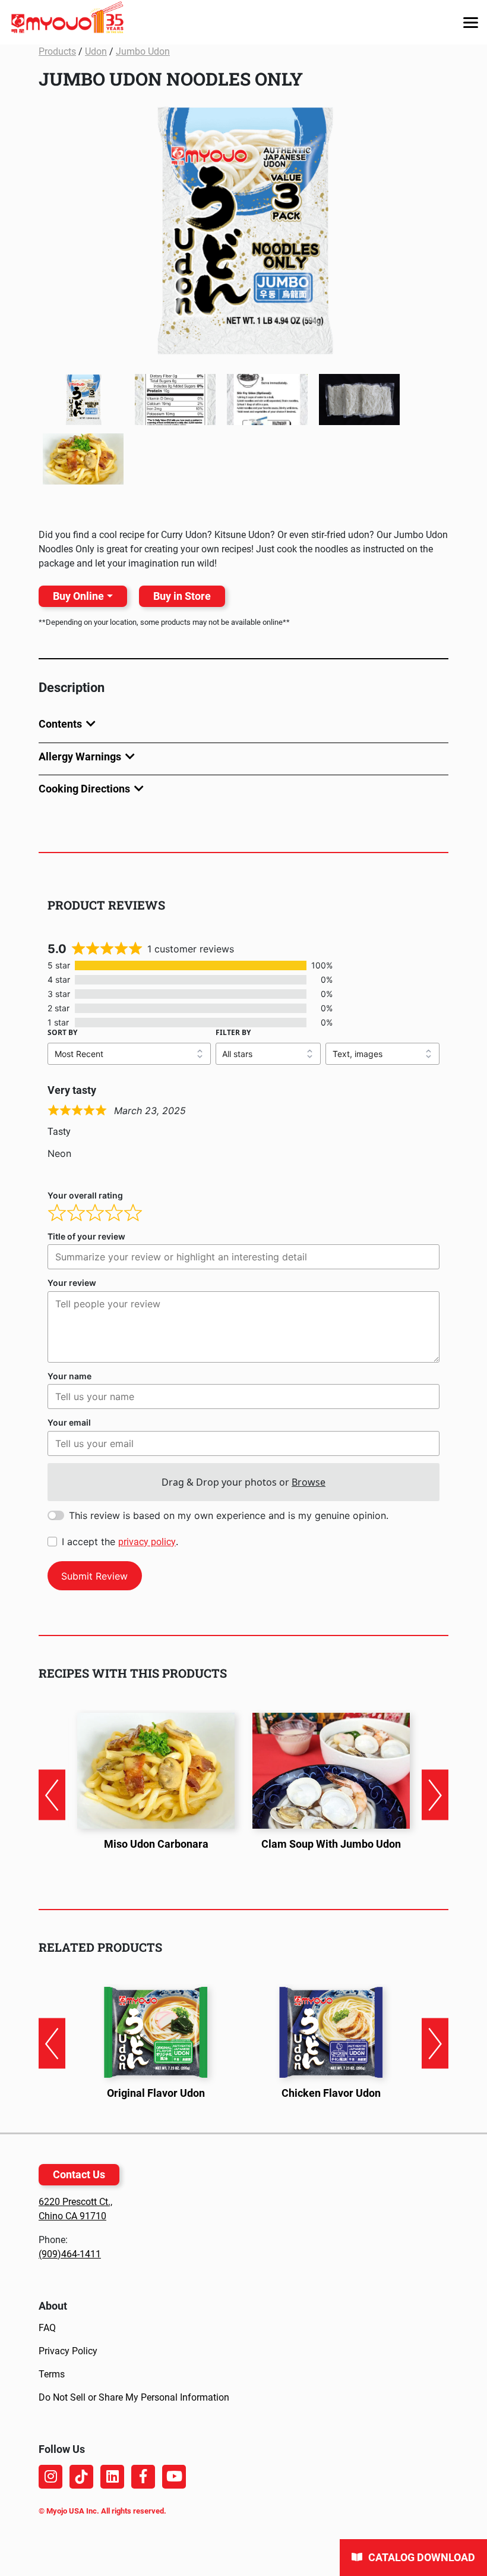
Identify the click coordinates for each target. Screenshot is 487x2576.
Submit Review (94, 1576)
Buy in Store (182, 596)
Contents (60, 724)
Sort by (62, 1032)
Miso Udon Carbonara (156, 1844)
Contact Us (79, 2174)
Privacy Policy (68, 2351)
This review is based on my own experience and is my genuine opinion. (229, 1515)
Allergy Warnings (80, 757)
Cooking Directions (84, 789)
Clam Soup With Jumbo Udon (331, 1844)
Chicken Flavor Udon (331, 2093)
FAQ (47, 2328)
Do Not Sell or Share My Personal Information (134, 2397)
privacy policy (147, 1542)
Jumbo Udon (143, 51)
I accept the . (120, 1542)
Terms (52, 2374)
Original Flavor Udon (156, 2093)
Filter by (233, 1032)
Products (57, 51)
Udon (96, 51)
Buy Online (78, 596)
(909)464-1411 (70, 2254)
